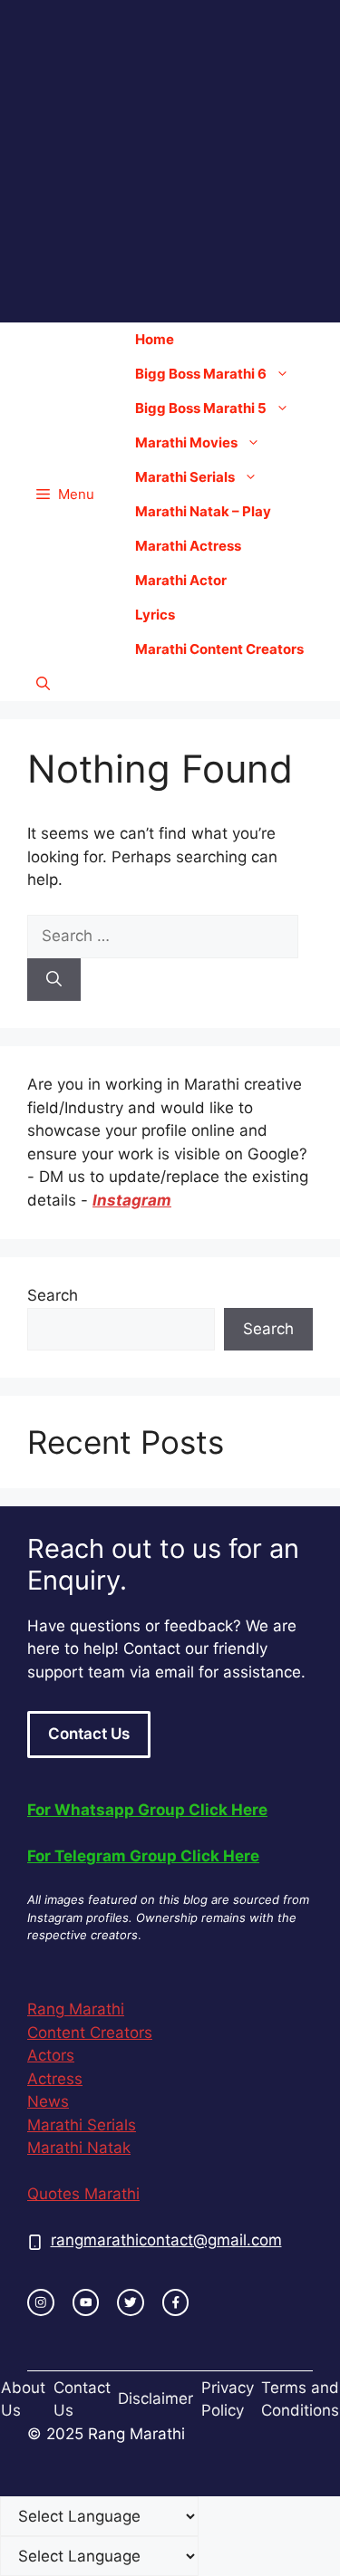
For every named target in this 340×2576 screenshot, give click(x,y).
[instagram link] (41, 2302)
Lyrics (155, 615)
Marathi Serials (185, 477)
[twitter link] (131, 2302)
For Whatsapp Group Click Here (147, 1810)
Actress (55, 2079)
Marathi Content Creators (219, 649)
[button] (43, 684)
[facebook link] (176, 2302)
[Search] (54, 980)
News (48, 2101)
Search (53, 1295)
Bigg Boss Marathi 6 (201, 374)
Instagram (132, 1200)
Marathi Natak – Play (203, 511)
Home (155, 339)
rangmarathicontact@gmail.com (166, 2240)
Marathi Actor (181, 580)
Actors (51, 2055)
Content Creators (90, 2033)
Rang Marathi (76, 2009)
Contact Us (89, 1734)
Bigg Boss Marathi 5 (201, 408)
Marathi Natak (79, 2148)
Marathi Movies (186, 442)
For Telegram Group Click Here (143, 1856)
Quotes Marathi (83, 2194)
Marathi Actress (188, 546)
